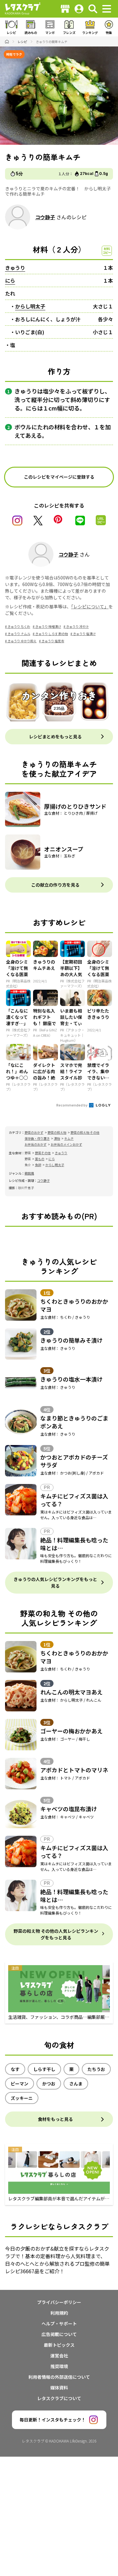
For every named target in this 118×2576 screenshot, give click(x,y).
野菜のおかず (34, 1132)
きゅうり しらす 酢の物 (52, 634)
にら (10, 280)
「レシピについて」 (90, 606)
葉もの (40, 1159)
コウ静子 (45, 217)
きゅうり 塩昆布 (53, 641)
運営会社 (59, 2356)
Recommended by (72, 1105)
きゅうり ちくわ (19, 626)
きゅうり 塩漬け (84, 634)
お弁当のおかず (36, 1144)
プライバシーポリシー (59, 2302)
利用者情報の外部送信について (59, 2377)
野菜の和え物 (57, 1132)
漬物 (57, 1138)
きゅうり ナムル (19, 634)
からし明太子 (30, 306)
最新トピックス (59, 2345)
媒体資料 (59, 2388)
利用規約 (59, 2313)
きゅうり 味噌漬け (48, 626)
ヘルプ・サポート (59, 2323)
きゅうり (15, 268)
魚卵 (38, 1165)
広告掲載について (59, 2334)
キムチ (69, 1138)
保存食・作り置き (37, 1138)
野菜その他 (43, 1153)
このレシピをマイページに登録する (59, 477)
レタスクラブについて (59, 2398)
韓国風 (29, 1173)
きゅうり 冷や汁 (77, 626)
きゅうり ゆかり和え (22, 641)
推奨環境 (59, 2366)
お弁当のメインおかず (66, 1144)
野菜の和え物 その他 (85, 1132)
